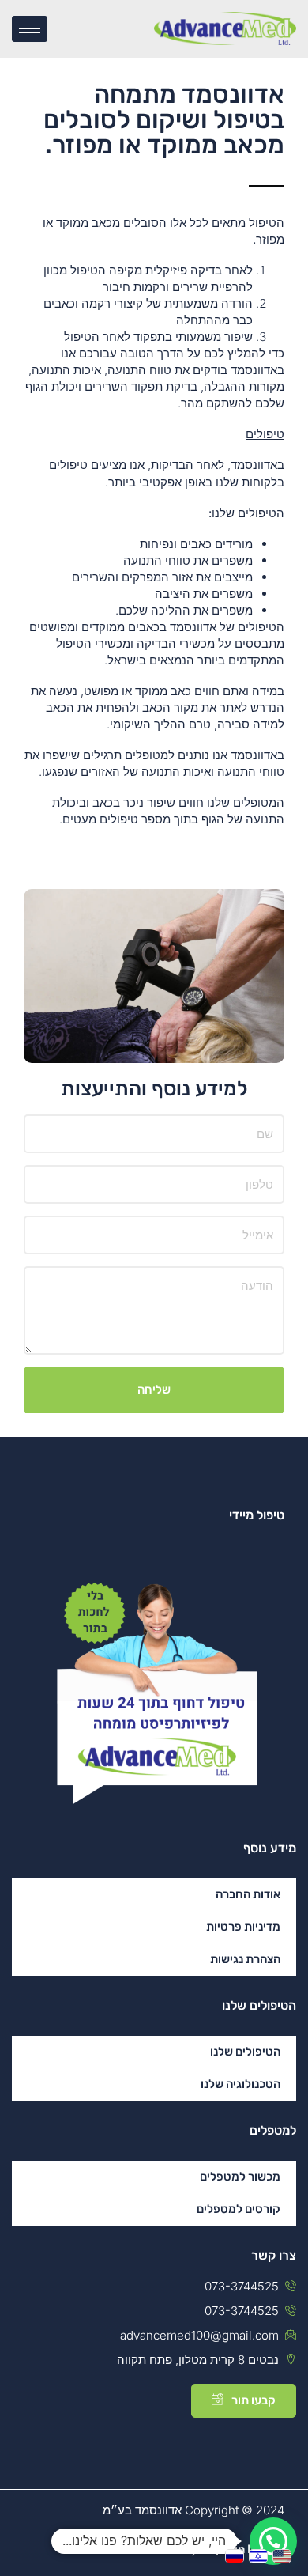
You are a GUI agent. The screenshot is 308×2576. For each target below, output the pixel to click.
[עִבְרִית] (261, 2555)
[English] (284, 2555)
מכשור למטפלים (240, 2177)
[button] (273, 2541)
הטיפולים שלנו (245, 2052)
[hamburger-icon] (30, 29)
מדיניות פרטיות (243, 1927)
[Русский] (237, 2555)
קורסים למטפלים (239, 2209)
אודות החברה (248, 1894)
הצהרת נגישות (245, 1959)
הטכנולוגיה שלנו (240, 2084)
